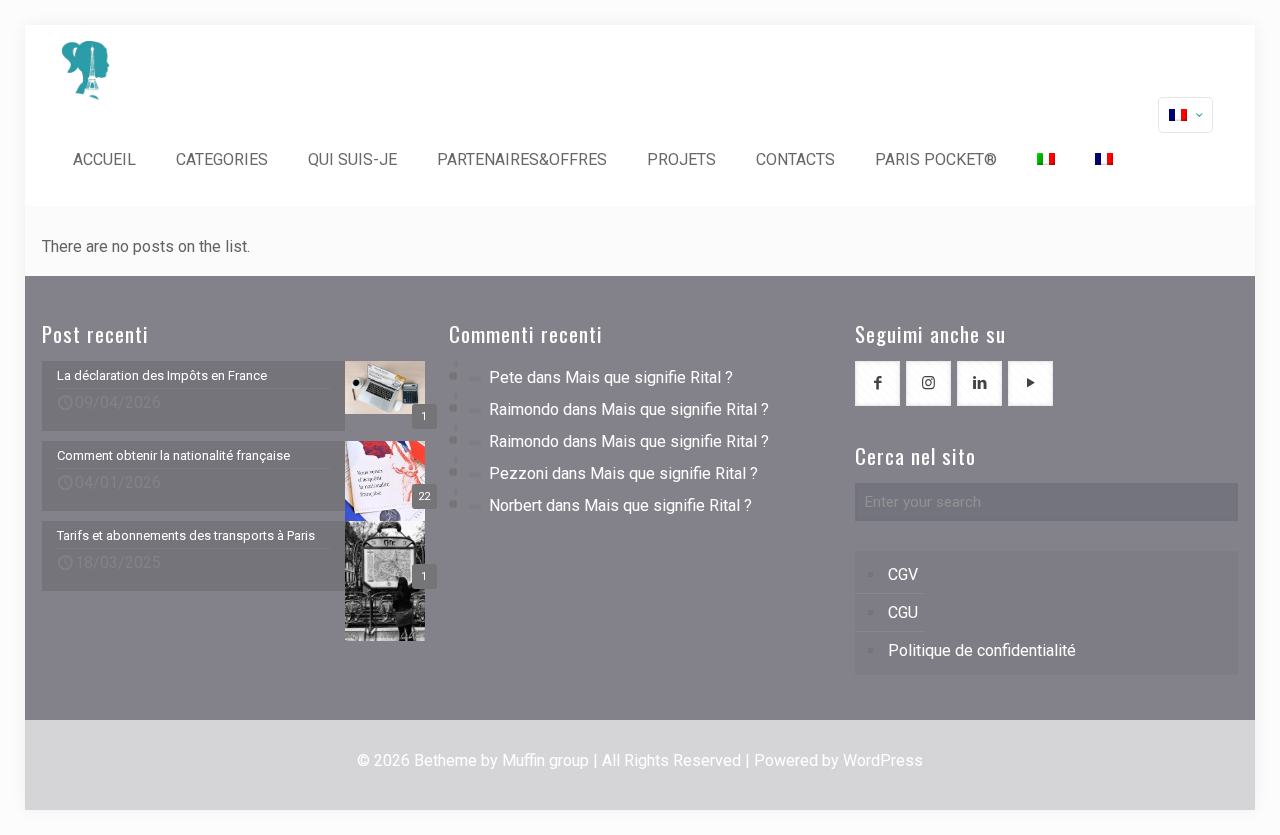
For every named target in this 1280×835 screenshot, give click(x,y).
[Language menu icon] (1185, 115)
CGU (903, 612)
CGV (903, 574)
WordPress (883, 760)
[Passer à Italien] (1046, 160)
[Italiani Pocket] (86, 70)
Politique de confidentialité (982, 650)
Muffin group (545, 760)
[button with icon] (877, 383)
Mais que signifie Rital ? (649, 377)
